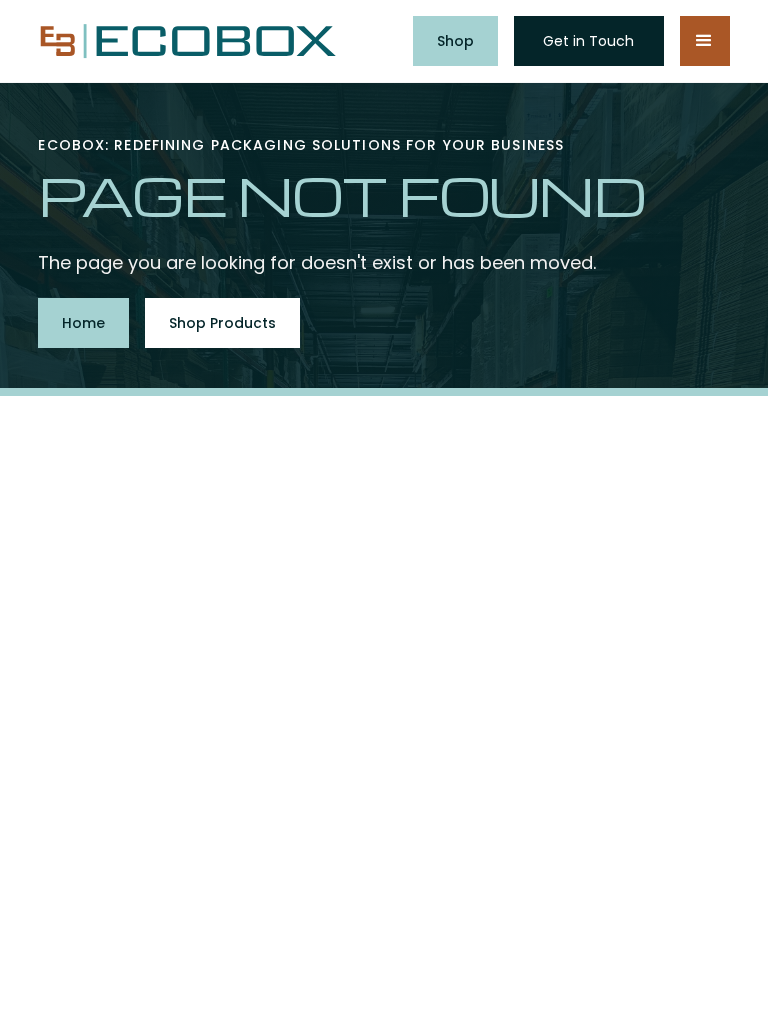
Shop (455, 41)
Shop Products (222, 323)
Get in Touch (588, 41)
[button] (705, 41)
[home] (188, 41)
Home (83, 323)
